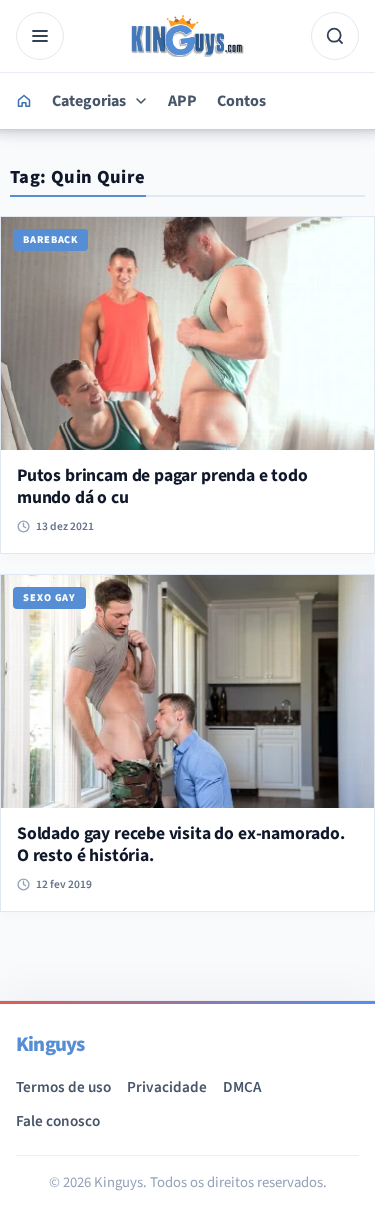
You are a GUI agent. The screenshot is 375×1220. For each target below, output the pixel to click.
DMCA (242, 1087)
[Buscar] (335, 36)
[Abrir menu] (40, 36)
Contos (241, 101)
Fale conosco (58, 1121)
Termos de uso (63, 1087)
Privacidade (167, 1087)
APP (182, 101)
